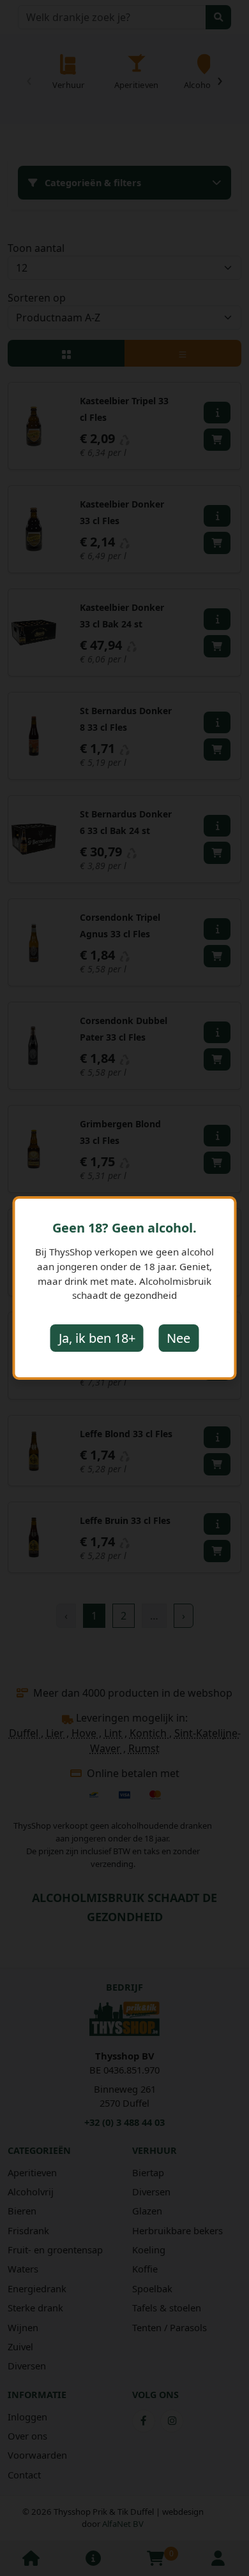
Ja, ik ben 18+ (97, 1338)
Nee (178, 1338)
